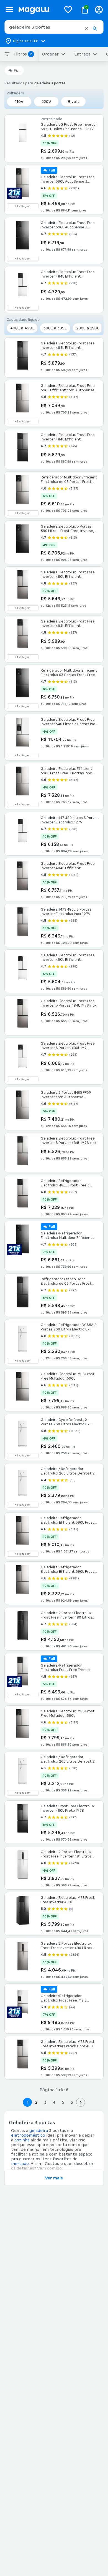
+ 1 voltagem (23, 206)
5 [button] (63, 2102)
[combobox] (54, 27)
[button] (86, 29)
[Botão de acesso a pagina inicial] (38, 10)
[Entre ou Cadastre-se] (99, 10)
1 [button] (27, 2102)
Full (17, 70)
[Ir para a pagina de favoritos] (68, 9)
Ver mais (54, 2178)
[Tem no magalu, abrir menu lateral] (9, 10)
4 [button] (54, 2102)
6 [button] (72, 2102)
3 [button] (45, 2102)
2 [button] (36, 2102)
